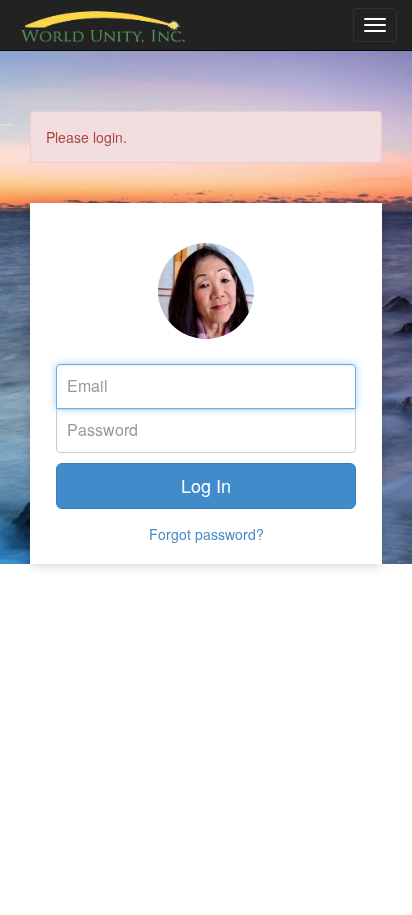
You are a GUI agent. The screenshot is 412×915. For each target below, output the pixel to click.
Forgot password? (206, 534)
